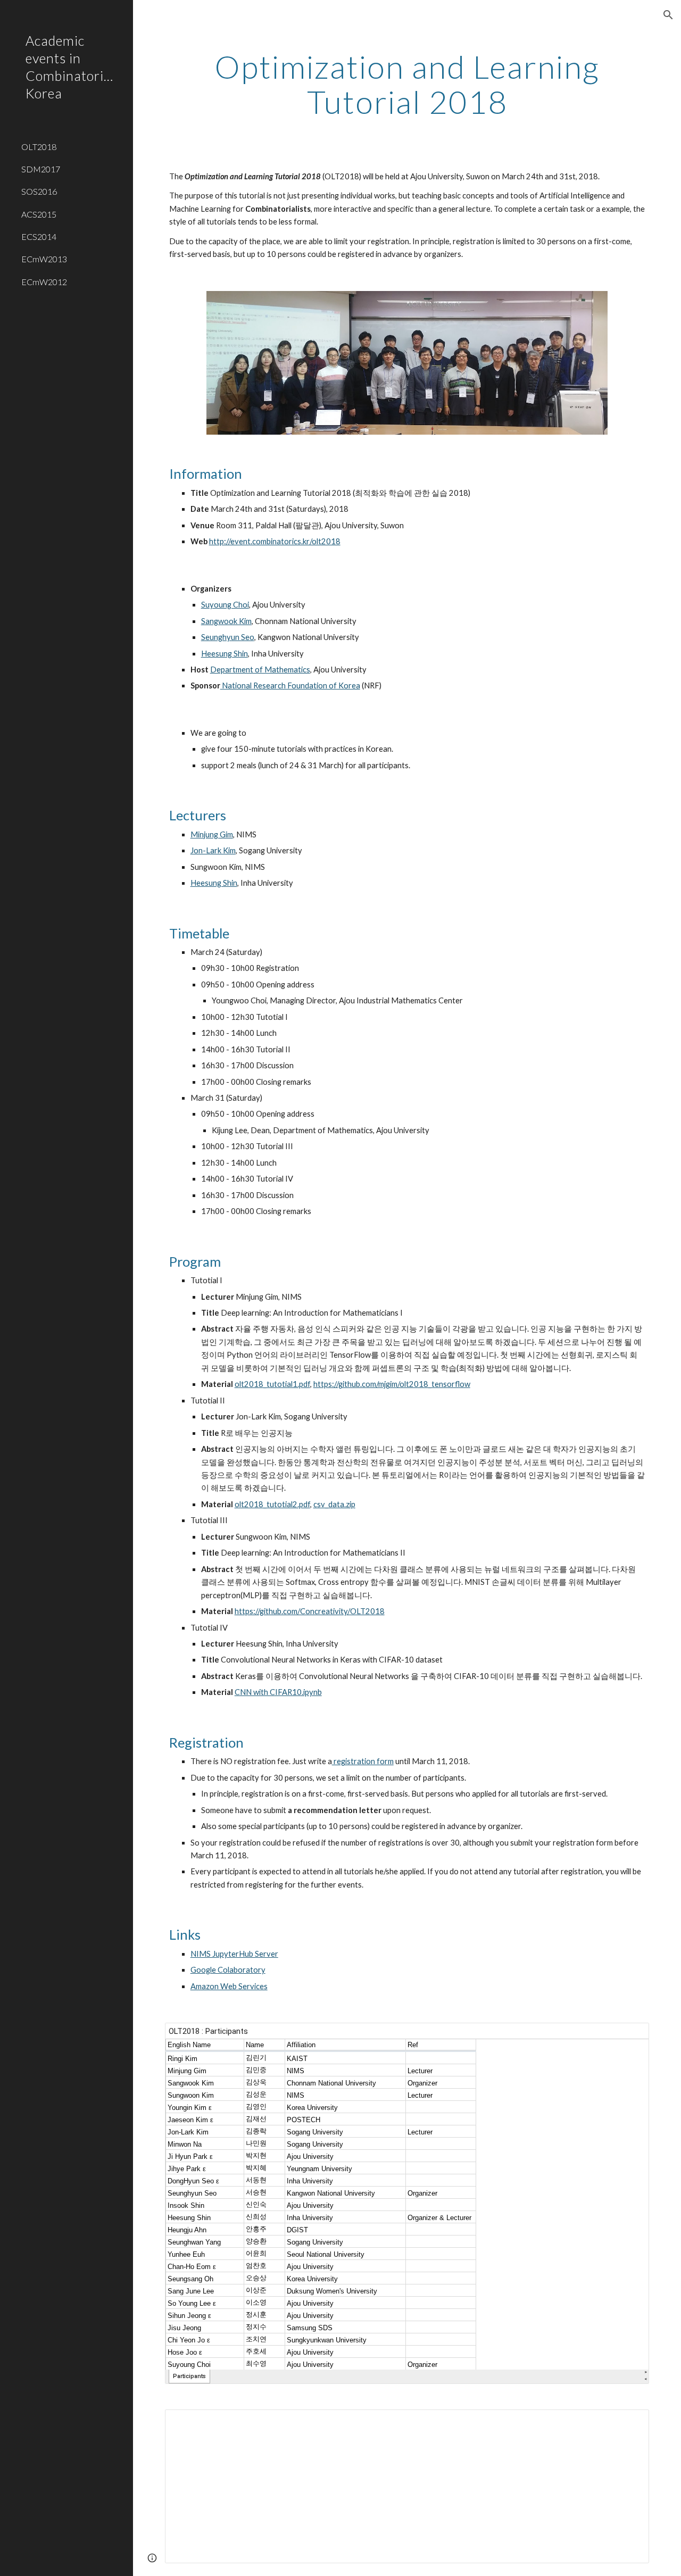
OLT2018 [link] (39, 147)
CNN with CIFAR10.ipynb (278, 1692)
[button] (668, 15)
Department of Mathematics (260, 670)
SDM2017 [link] (41, 169)
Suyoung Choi (225, 605)
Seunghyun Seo (228, 637)
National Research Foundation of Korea (290, 685)
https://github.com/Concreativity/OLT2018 (310, 1611)
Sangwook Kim (226, 621)
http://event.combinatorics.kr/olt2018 (275, 541)
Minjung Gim (212, 834)
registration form (363, 1761)
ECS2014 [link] (39, 236)
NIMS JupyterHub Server (234, 1954)
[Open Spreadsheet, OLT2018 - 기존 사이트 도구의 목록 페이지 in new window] (629, 2037)
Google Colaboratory (228, 1970)
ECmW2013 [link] (44, 259)
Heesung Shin (225, 654)
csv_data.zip (334, 1504)
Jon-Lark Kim (213, 850)
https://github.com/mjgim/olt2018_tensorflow (392, 1384)
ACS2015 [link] (39, 214)
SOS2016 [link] (39, 191)
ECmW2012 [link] (44, 282)
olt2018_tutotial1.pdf (272, 1384)
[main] (407, 84)
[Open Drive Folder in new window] (629, 2423)
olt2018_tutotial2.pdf (272, 1504)
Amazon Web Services (229, 1986)
